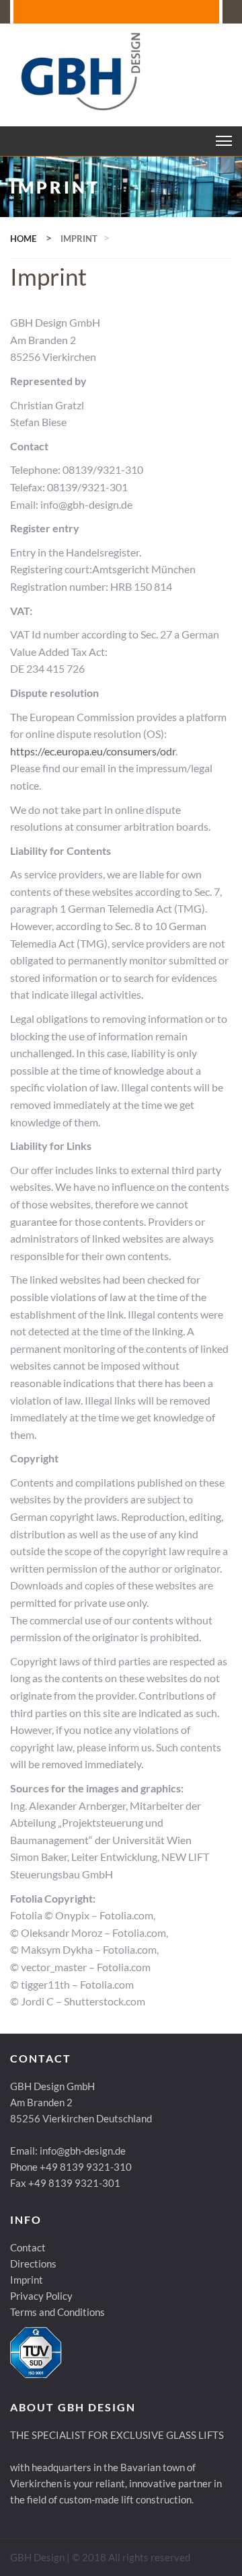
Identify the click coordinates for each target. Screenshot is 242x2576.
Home (23, 239)
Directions (33, 2263)
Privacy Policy (41, 2296)
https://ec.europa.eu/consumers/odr (93, 751)
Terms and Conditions (57, 2312)
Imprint (27, 2280)
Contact (28, 2247)
